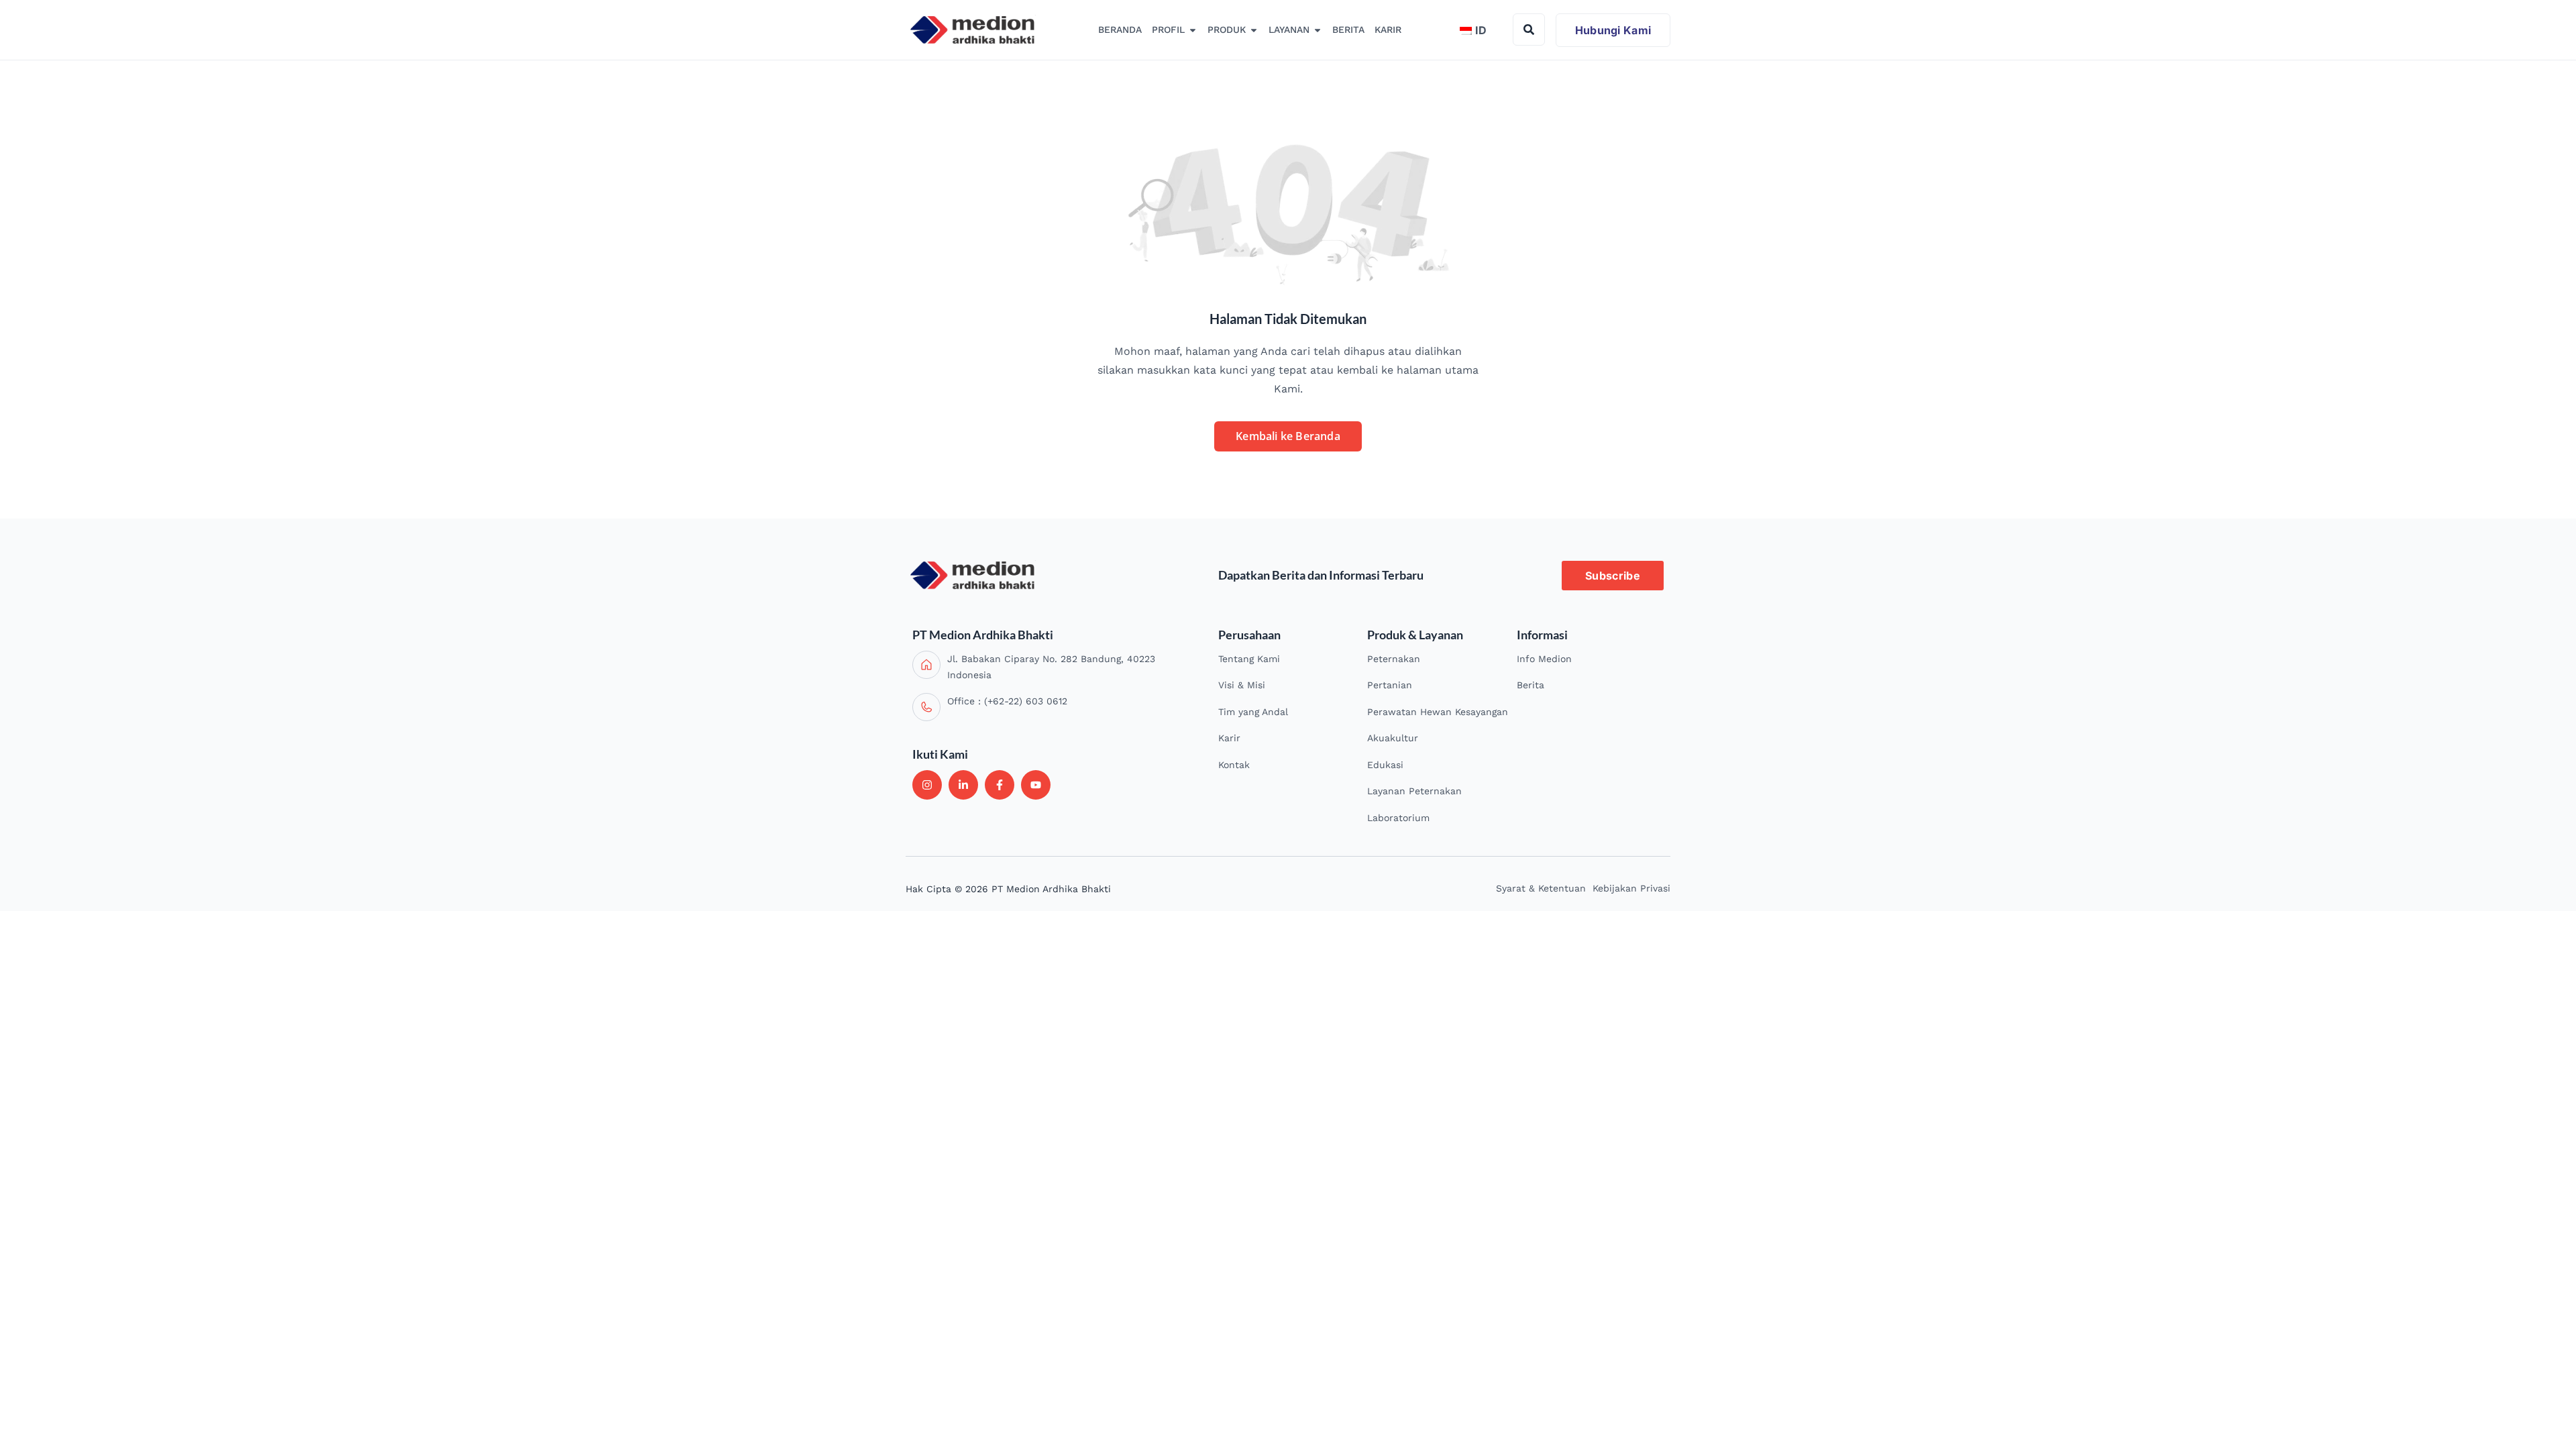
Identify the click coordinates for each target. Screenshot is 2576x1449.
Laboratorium (1398, 818)
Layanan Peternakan (1414, 791)
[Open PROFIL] (1193, 30)
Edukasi (1385, 765)
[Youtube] (1036, 785)
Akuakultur (1393, 738)
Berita (1531, 685)
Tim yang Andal (1253, 712)
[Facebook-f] (1000, 785)
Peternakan (1394, 659)
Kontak (1234, 765)
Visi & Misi (1242, 685)
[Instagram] (927, 785)
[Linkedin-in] (963, 785)
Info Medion (1544, 659)
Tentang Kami (1249, 659)
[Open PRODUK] (1254, 30)
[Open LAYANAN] (1318, 30)
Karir (1229, 738)
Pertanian (1390, 685)
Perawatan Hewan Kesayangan (1438, 712)
